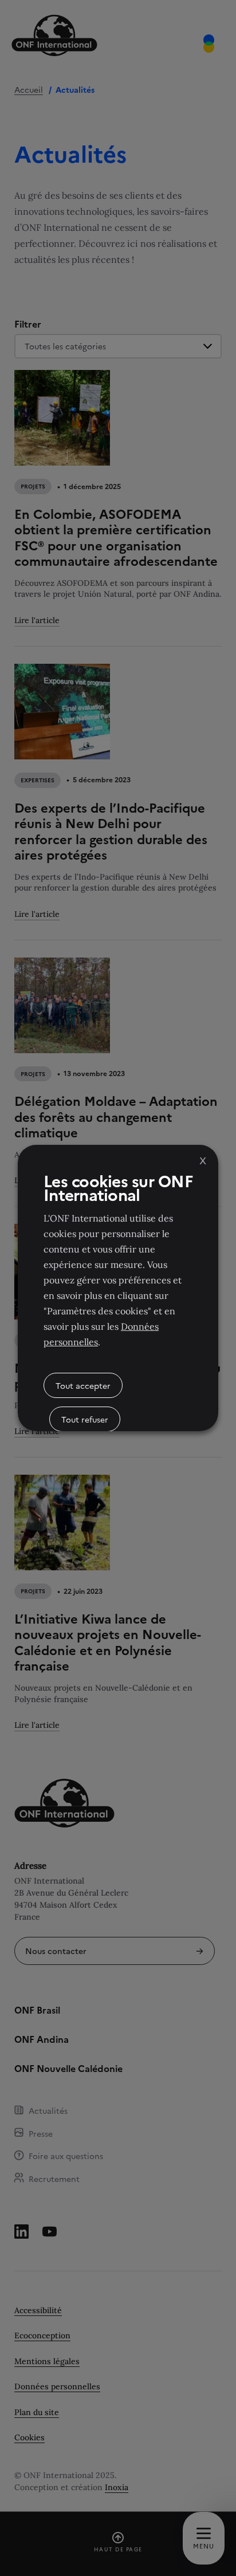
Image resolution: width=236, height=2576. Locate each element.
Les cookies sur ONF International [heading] (118, 1187)
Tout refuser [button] (85, 1419)
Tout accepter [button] (83, 1385)
